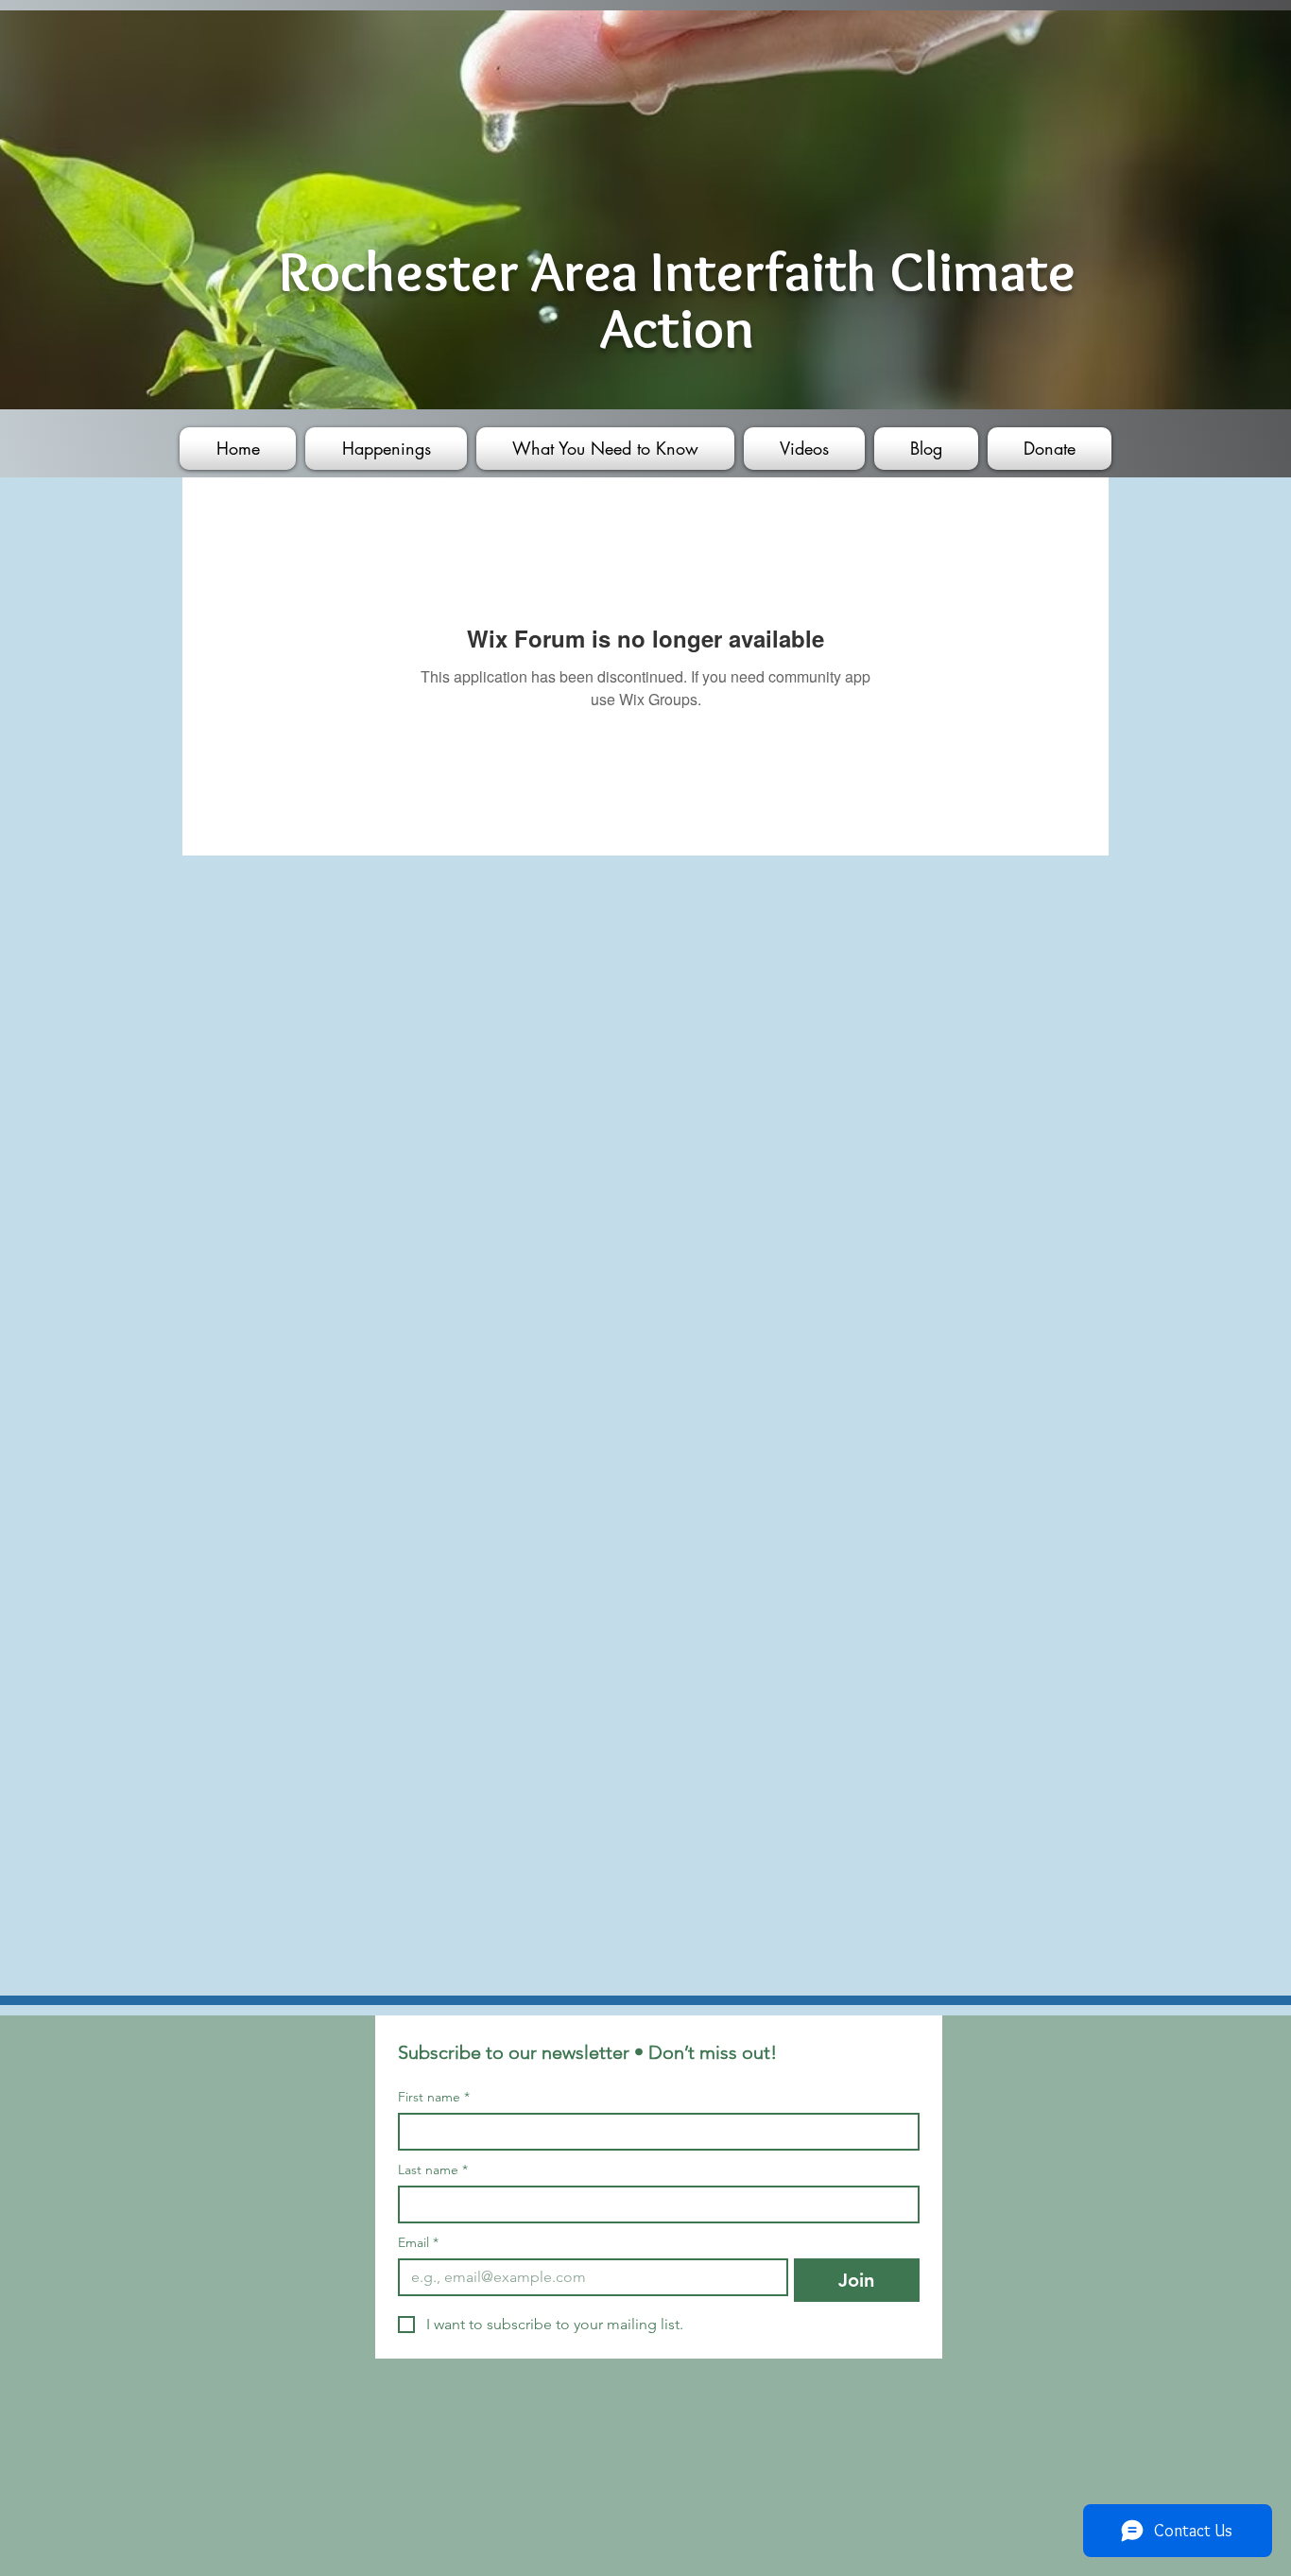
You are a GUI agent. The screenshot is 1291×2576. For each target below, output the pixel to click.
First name (434, 2097)
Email (418, 2243)
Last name (433, 2170)
